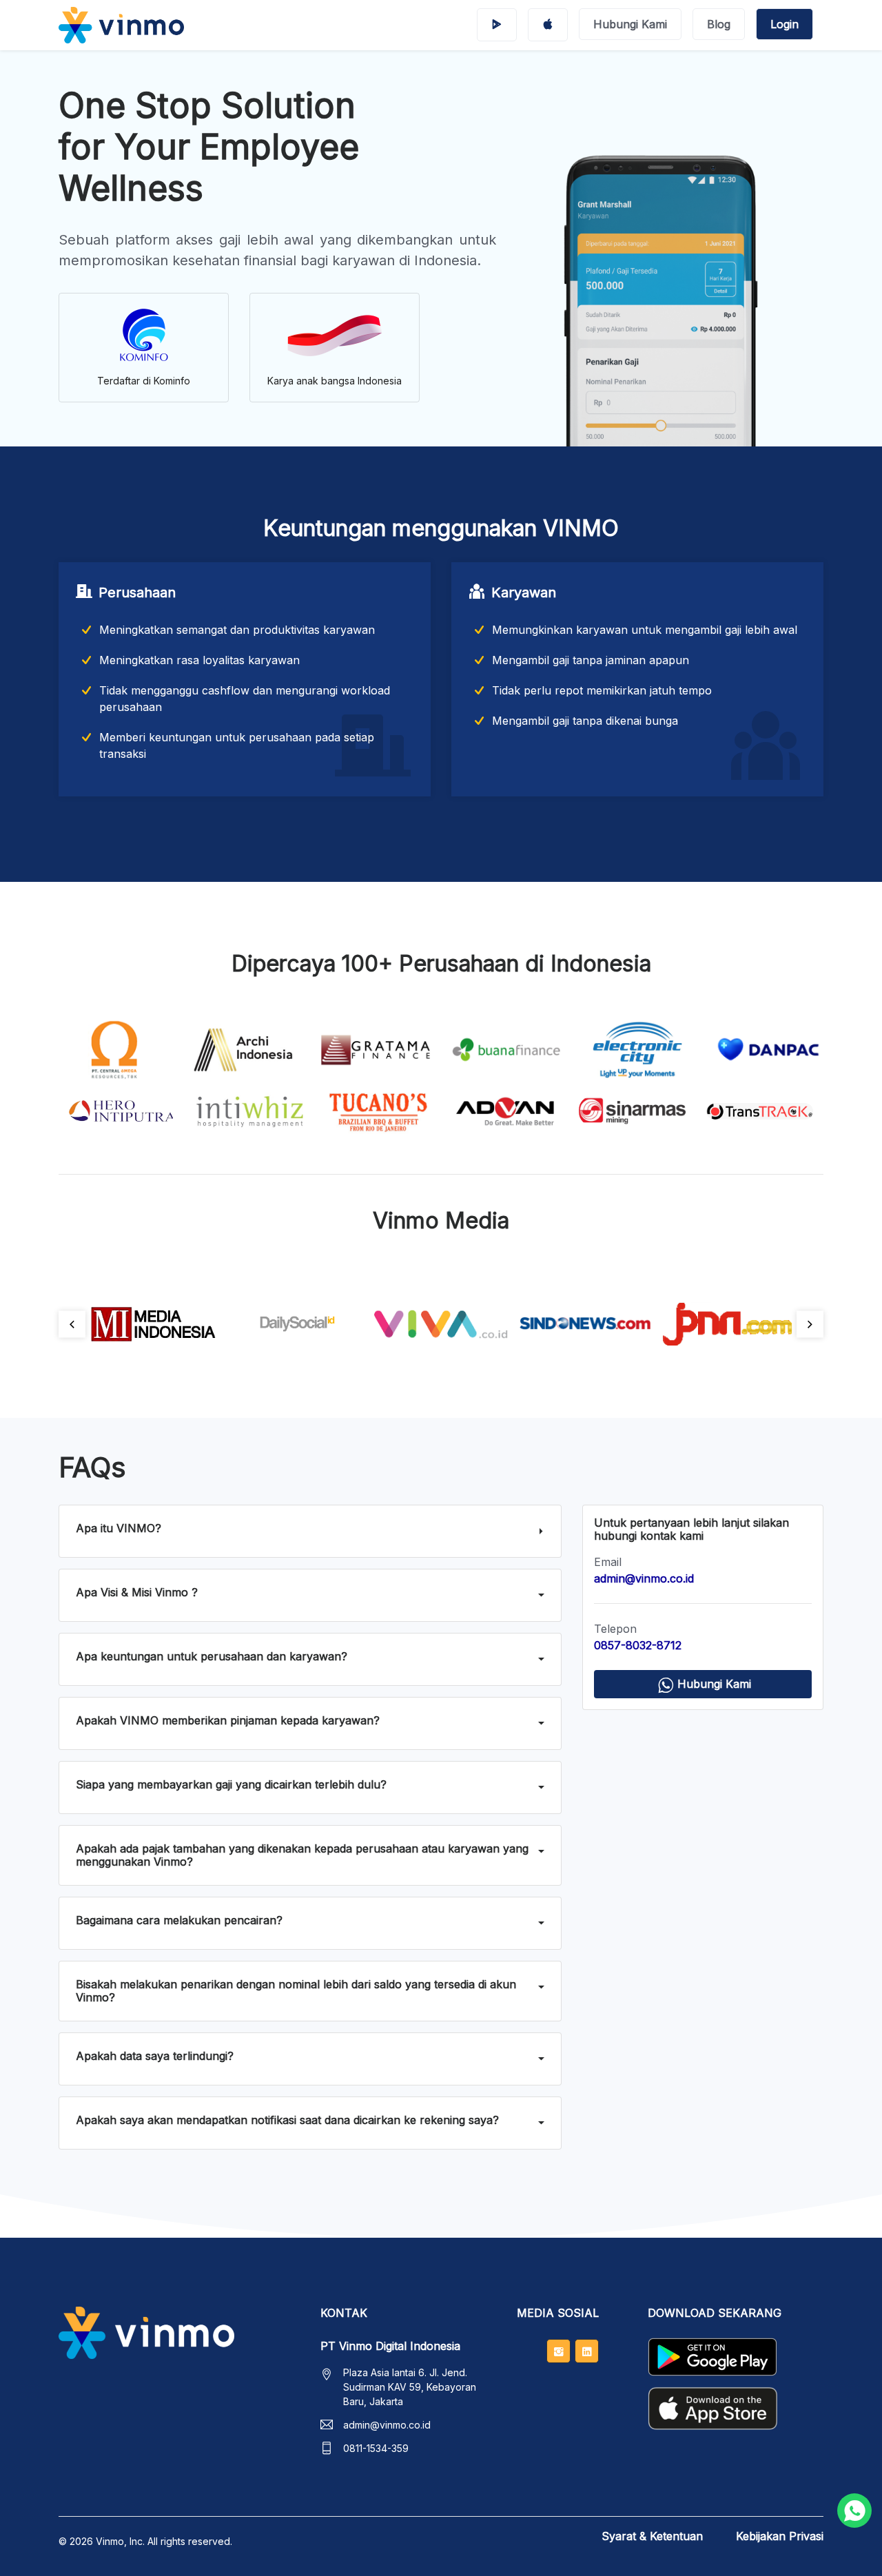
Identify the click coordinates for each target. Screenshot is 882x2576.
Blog (719, 24)
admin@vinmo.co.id (387, 2425)
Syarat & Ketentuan (652, 2536)
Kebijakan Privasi (780, 2536)
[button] (310, 1531)
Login (784, 24)
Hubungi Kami (630, 24)
